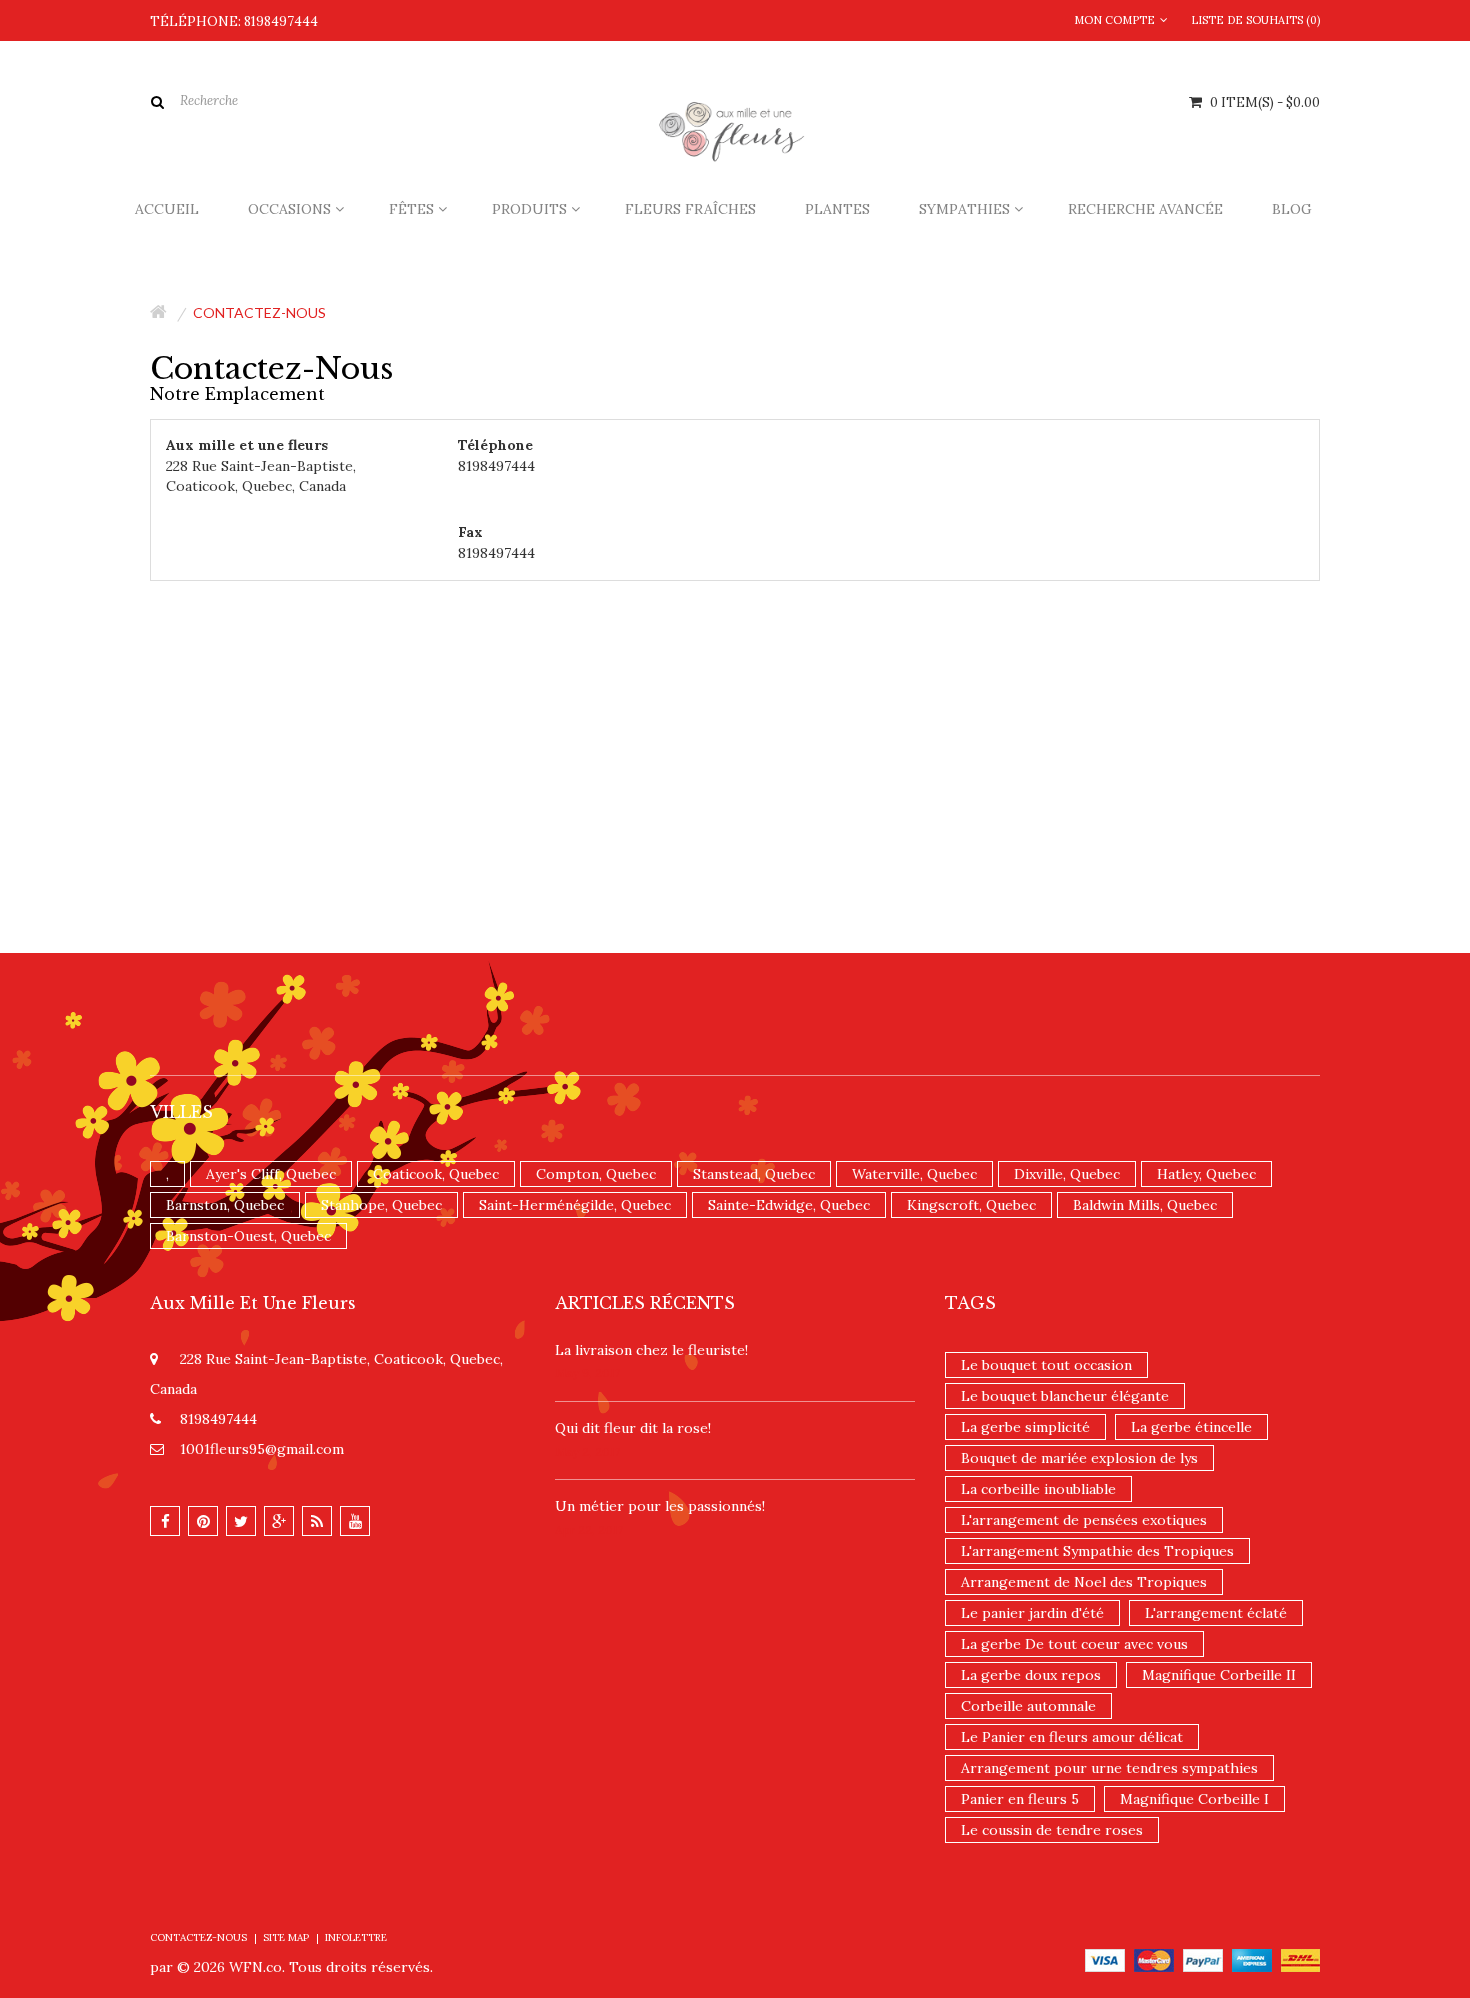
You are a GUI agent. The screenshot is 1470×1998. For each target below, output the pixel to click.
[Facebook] (165, 1521)
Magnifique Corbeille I (1194, 1799)
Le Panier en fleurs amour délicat (1072, 1737)
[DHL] (1300, 1959)
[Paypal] (1203, 1959)
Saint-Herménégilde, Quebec (575, 1205)
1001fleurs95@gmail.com (262, 1449)
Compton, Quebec (596, 1174)
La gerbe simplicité (1025, 1427)
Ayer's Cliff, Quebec (271, 1174)
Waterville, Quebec (914, 1174)
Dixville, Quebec (1067, 1174)
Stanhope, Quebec (381, 1205)
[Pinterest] (203, 1521)
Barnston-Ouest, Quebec (248, 1236)
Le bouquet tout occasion (1046, 1365)
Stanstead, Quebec (754, 1174)
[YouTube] (355, 1521)
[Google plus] (279, 1521)
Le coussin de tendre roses (1052, 1830)
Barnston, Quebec (225, 1205)
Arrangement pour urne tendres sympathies (1109, 1768)
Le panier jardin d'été (1032, 1613)
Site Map (286, 1937)
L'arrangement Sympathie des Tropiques (1097, 1551)
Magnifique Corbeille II (1219, 1675)
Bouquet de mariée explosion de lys (1079, 1458)
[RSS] (317, 1521)
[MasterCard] (1154, 1959)
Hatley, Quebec (1206, 1174)
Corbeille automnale (1028, 1706)
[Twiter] (241, 1521)
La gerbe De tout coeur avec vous (1074, 1644)
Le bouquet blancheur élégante (1065, 1396)
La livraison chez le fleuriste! (651, 1350)
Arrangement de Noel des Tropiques (1084, 1582)
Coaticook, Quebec (436, 1174)
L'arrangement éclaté (1216, 1613)
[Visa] (1105, 1959)
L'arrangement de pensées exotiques (1084, 1520)
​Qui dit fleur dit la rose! (633, 1428)
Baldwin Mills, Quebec (1145, 1205)
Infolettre (356, 1937)
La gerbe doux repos (1031, 1675)
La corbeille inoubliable (1038, 1489)
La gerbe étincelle (1191, 1427)
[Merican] (1252, 1959)
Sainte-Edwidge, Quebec (789, 1205)
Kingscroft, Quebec (971, 1205)
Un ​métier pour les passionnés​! (660, 1506)
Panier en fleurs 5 (1020, 1799)
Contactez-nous (259, 312)
